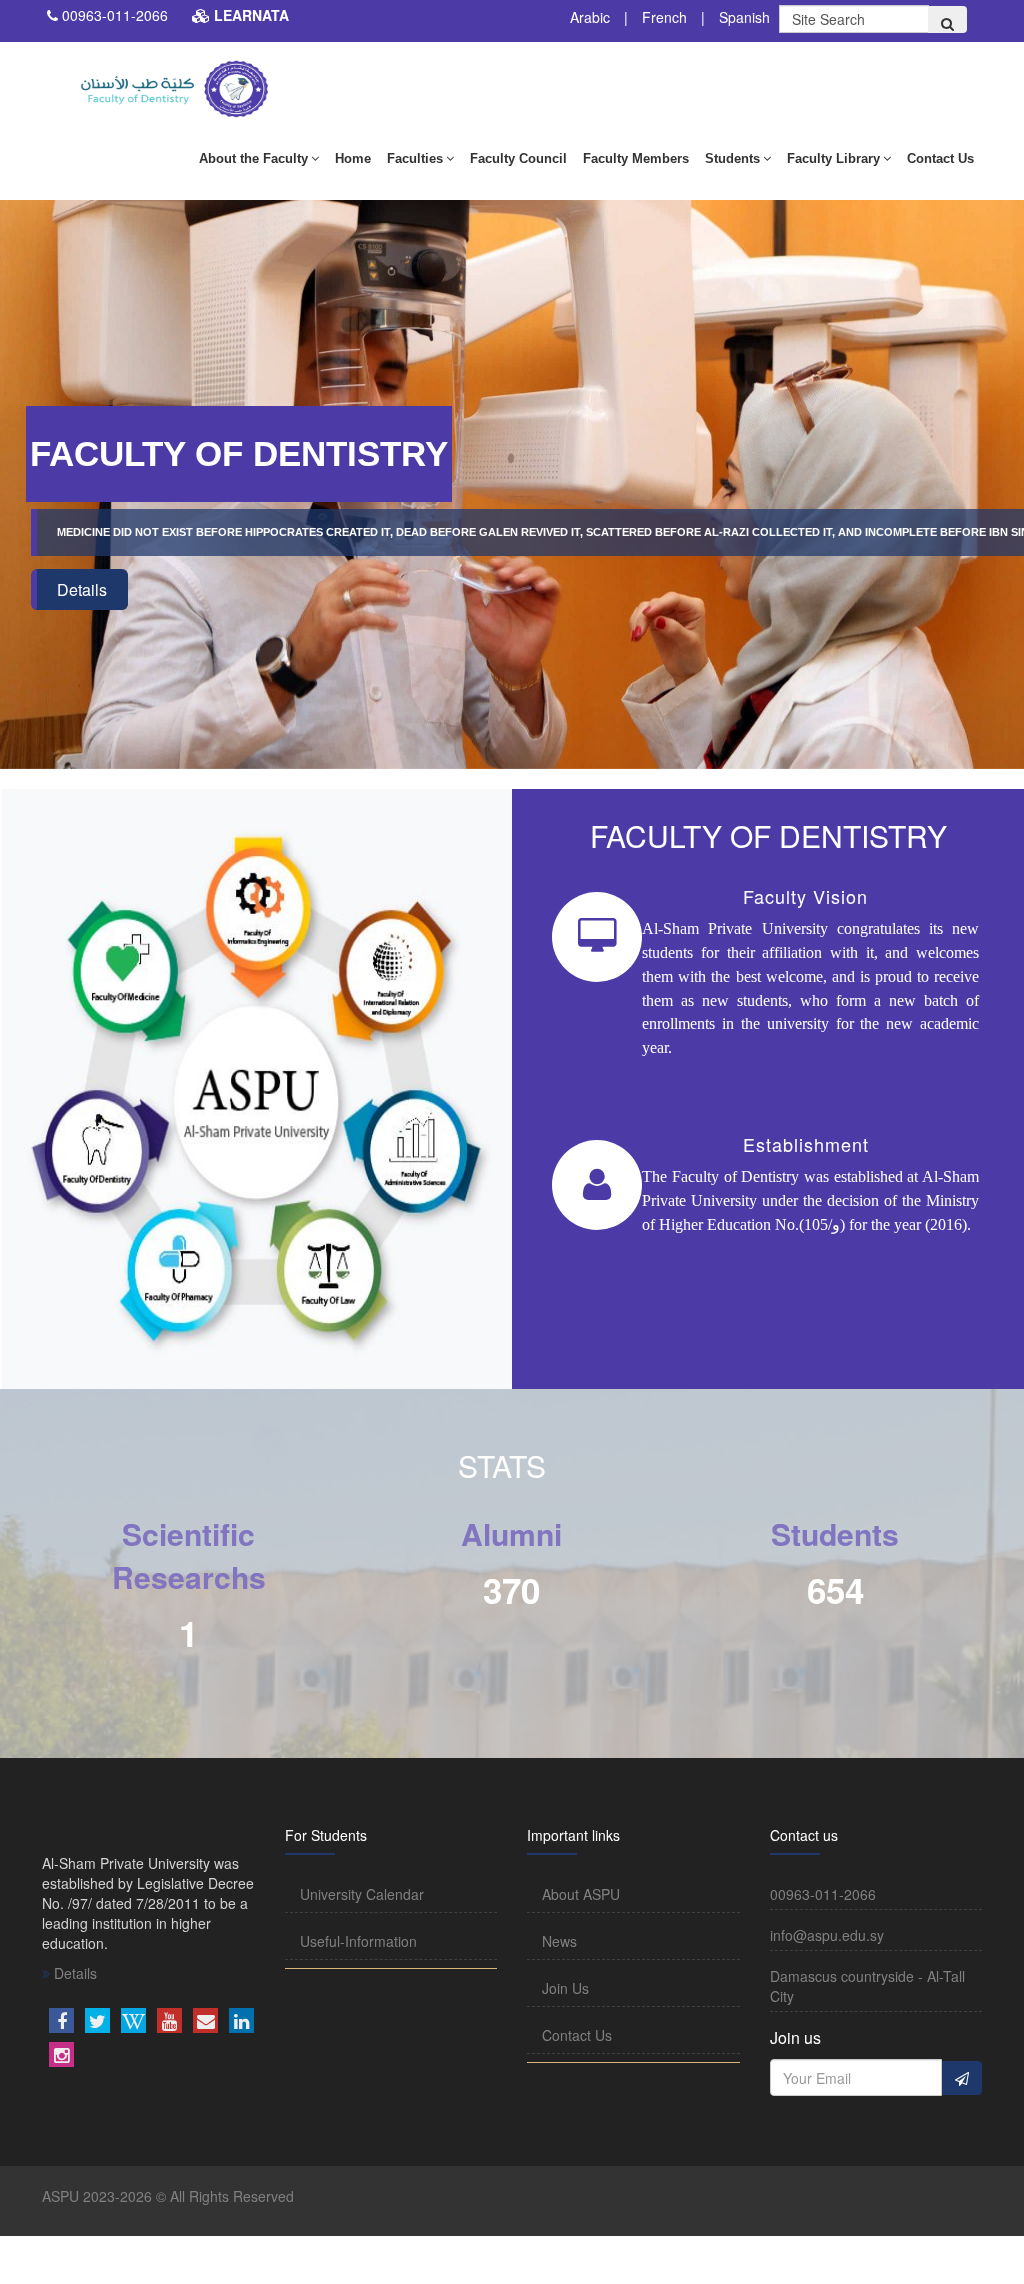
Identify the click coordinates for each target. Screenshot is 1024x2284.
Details (82, 589)
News (559, 1941)
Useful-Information (358, 1941)
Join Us (565, 1988)
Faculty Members (636, 158)
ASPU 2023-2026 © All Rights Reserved (168, 2196)
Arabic (590, 17)
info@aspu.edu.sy (827, 1935)
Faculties (415, 158)
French (664, 17)
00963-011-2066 (115, 15)
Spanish (744, 17)
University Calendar (362, 1894)
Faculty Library (833, 158)
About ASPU (581, 1894)
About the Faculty (253, 158)
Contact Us (940, 158)
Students (732, 158)
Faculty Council (518, 158)
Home (353, 158)
